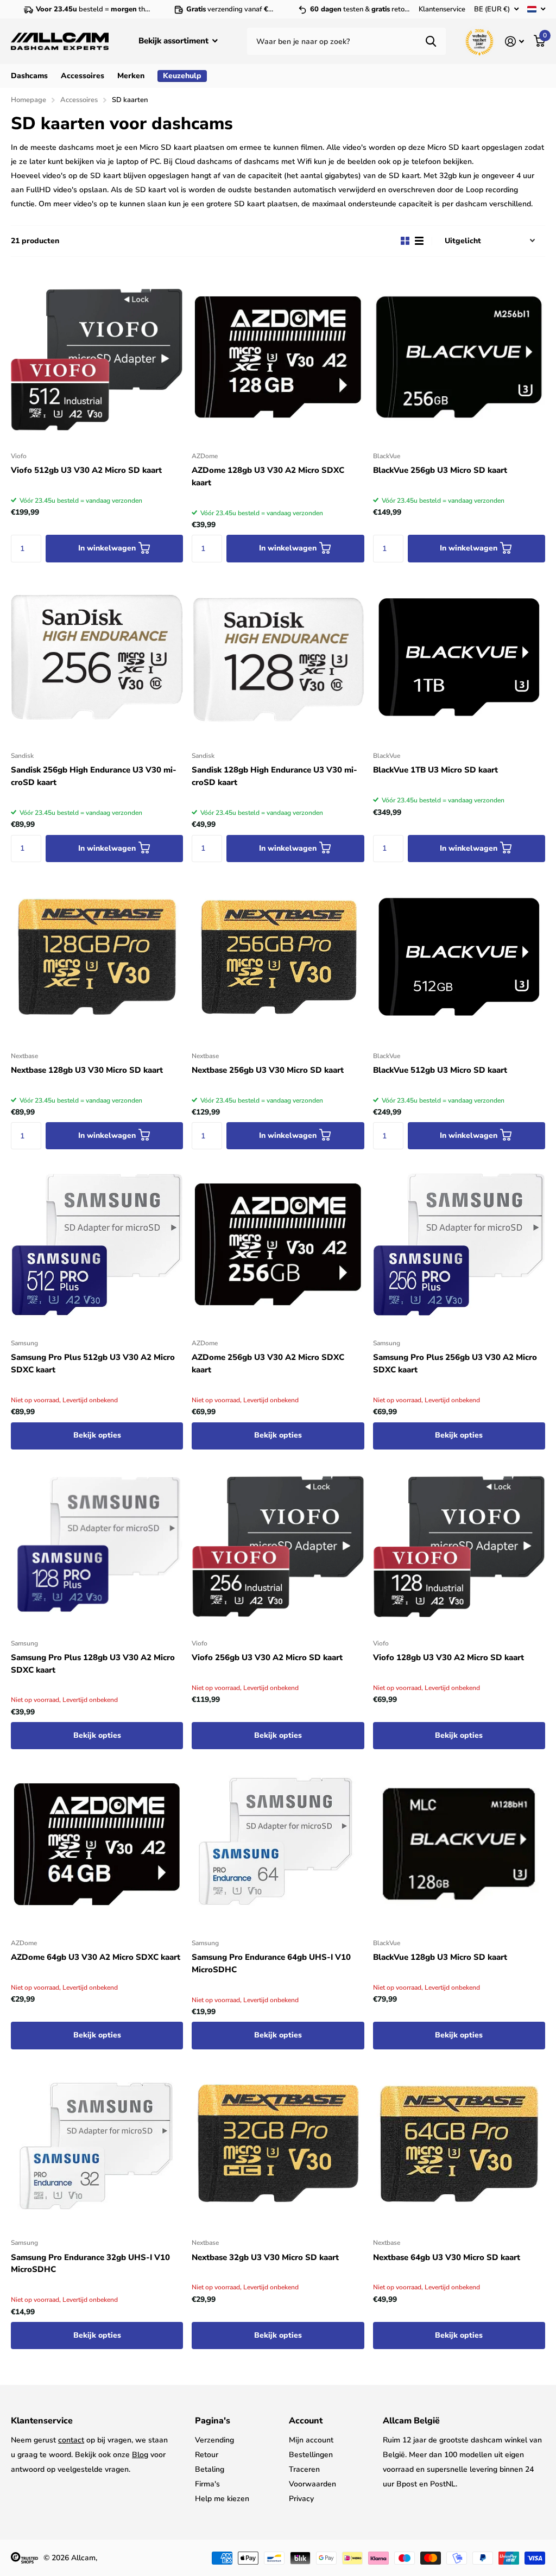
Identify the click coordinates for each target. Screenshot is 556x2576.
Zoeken (431, 41)
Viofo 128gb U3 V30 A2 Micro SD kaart (448, 1657)
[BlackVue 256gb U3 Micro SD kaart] (459, 357)
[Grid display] (405, 241)
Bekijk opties (97, 1435)
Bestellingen (311, 2455)
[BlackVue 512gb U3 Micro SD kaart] (459, 957)
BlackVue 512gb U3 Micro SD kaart (440, 1070)
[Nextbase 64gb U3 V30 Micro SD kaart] (459, 2144)
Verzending (214, 2440)
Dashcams (29, 76)
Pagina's (213, 2421)
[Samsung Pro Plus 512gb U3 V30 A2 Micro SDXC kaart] (97, 1244)
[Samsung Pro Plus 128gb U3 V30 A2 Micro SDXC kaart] (97, 1544)
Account (306, 2421)
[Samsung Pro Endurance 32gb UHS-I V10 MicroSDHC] (97, 2144)
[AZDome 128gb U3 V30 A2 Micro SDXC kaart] (278, 357)
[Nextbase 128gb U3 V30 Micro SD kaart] (97, 957)
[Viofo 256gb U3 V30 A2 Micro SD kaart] (278, 1544)
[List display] (419, 241)
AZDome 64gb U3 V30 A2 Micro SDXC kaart (96, 1957)
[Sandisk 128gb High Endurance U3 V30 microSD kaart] (278, 657)
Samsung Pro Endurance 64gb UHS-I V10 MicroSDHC (271, 1963)
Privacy (301, 2499)
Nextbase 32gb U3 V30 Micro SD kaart (265, 2257)
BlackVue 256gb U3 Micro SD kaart (440, 470)
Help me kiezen (222, 2499)
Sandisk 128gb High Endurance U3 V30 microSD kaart (274, 776)
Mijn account (311, 2440)
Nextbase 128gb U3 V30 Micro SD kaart (87, 1070)
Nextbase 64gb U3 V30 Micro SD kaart (447, 2257)
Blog (140, 2455)
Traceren (304, 2469)
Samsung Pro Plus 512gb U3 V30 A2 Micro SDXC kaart (93, 1363)
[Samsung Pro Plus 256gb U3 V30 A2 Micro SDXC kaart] (459, 1244)
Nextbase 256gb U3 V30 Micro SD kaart (268, 1070)
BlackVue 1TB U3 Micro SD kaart (435, 770)
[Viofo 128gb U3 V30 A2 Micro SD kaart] (459, 1544)
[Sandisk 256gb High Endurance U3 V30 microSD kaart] (97, 657)
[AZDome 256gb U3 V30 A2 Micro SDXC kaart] (278, 1244)
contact (71, 2440)
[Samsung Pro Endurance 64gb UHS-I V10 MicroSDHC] (278, 1844)
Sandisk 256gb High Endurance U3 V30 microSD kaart (94, 776)
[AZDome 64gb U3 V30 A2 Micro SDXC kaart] (97, 1844)
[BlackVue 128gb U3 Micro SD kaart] (459, 1844)
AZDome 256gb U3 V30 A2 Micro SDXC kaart (268, 1363)
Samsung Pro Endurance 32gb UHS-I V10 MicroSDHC (90, 2264)
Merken (131, 76)
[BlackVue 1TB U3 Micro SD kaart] (459, 657)
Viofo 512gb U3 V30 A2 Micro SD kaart (86, 470)
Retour (207, 2455)
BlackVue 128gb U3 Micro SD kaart (440, 1957)
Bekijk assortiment (175, 41)
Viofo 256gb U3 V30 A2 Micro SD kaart (267, 1657)
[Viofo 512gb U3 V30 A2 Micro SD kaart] (97, 357)
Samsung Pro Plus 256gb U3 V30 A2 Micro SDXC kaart (455, 1363)
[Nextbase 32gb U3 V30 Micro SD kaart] (278, 2144)
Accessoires (83, 76)
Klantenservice (442, 9)
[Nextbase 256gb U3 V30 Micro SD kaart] (278, 957)
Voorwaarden (312, 2484)
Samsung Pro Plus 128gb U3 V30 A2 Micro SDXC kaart (93, 1664)
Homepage (29, 100)
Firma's (207, 2484)
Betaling (210, 2469)
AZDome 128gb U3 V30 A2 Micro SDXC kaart (268, 476)
